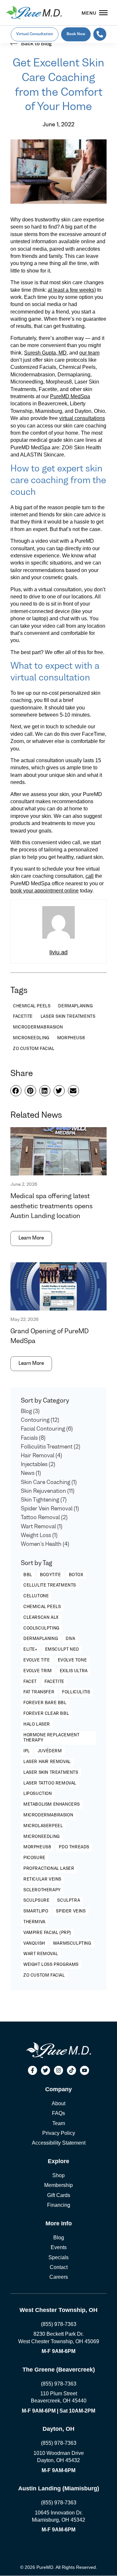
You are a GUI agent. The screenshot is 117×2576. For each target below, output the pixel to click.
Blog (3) (30, 1412)
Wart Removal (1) (42, 1527)
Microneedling (42, 1837)
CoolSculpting (41, 1629)
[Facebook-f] (32, 2070)
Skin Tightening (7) (44, 1500)
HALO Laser (37, 1725)
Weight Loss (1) (39, 1536)
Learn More (31, 1238)
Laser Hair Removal (47, 1762)
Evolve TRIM (38, 1671)
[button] (16, 1091)
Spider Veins (71, 1911)
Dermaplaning (41, 1639)
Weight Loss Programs (51, 1965)
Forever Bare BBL (45, 1703)
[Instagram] (58, 2070)
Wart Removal (41, 1954)
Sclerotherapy (42, 1890)
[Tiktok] (71, 2070)
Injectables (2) (38, 1465)
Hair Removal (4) (41, 1456)
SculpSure (36, 1901)
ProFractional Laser (49, 1869)
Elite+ (30, 1650)
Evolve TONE (72, 1660)
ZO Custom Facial (44, 1976)
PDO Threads (74, 1847)
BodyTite (51, 1575)
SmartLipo (36, 1911)
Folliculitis (76, 1692)
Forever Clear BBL (46, 1714)
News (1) (31, 1474)
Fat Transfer (39, 1692)
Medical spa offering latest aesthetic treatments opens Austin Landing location (52, 1206)
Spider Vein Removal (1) (50, 1509)
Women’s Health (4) (45, 1545)
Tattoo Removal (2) (44, 1518)
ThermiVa (34, 1922)
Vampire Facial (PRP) (47, 1933)
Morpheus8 (37, 1847)
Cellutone (36, 1596)
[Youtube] (84, 2070)
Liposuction (38, 1794)
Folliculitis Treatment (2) (51, 1447)
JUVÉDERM (50, 1751)
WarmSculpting (72, 1944)
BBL (28, 1575)
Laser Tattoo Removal (50, 1784)
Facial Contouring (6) (47, 1429)
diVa (70, 1639)
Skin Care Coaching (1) (49, 1483)
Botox (76, 1575)
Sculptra (69, 1901)
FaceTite (54, 1682)
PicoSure (34, 1858)
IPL (27, 1751)
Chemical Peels (42, 1607)
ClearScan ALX (41, 1618)
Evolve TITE (37, 1660)
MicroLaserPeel (43, 1826)
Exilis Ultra (74, 1671)
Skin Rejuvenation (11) (48, 1491)
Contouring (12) (40, 1421)
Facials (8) (33, 1438)
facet (30, 1682)
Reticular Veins (42, 1880)
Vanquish (34, 1944)
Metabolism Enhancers (52, 1805)
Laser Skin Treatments (51, 1773)
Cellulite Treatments (50, 1586)
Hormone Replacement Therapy (51, 1738)
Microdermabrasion (48, 1815)
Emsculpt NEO (62, 1650)
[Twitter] (45, 2070)
